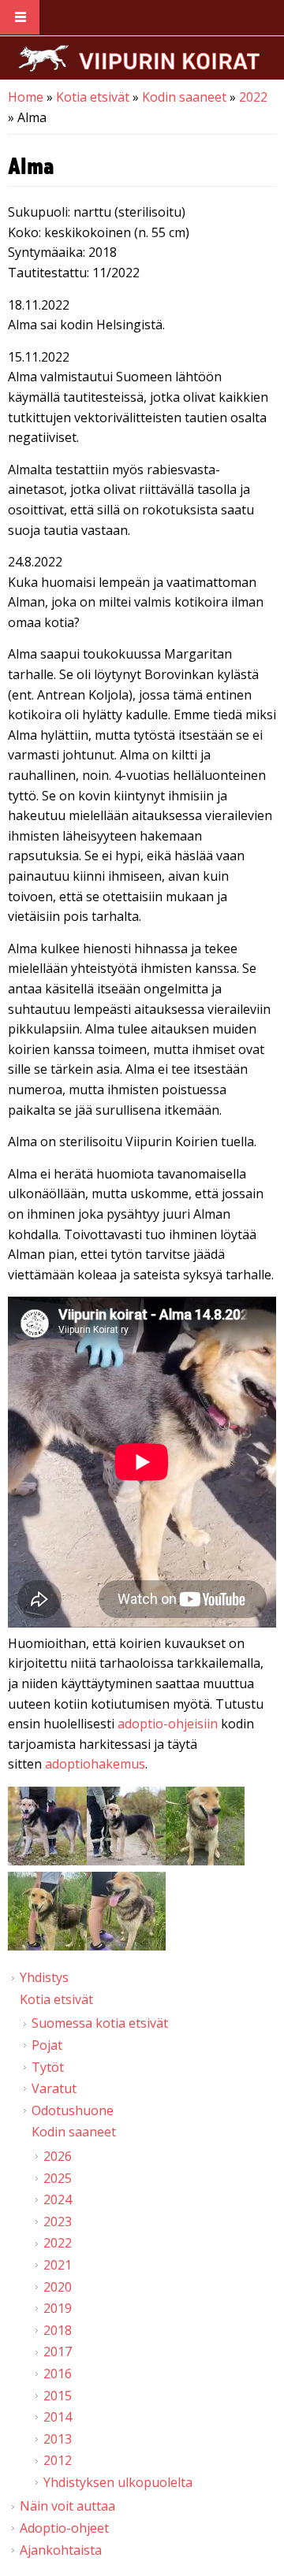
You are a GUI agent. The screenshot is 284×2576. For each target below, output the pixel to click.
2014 (58, 2417)
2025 (58, 2178)
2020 (58, 2287)
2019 (58, 2308)
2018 (58, 2330)
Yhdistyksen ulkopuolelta (118, 2482)
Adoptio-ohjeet (64, 2528)
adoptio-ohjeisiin (168, 1724)
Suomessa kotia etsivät (100, 2023)
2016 (58, 2374)
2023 (58, 2222)
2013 (58, 2439)
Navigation (20, 18)
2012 (58, 2460)
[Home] (139, 58)
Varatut (54, 2088)
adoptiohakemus (95, 1764)
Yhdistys (44, 1977)
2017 (58, 2351)
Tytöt (48, 2067)
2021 (58, 2265)
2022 (253, 97)
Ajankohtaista (61, 2550)
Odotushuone (73, 2110)
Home (26, 97)
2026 (58, 2156)
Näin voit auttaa (67, 2506)
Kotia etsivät (93, 97)
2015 (58, 2396)
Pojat (47, 2045)
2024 (58, 2199)
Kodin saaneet (184, 97)
